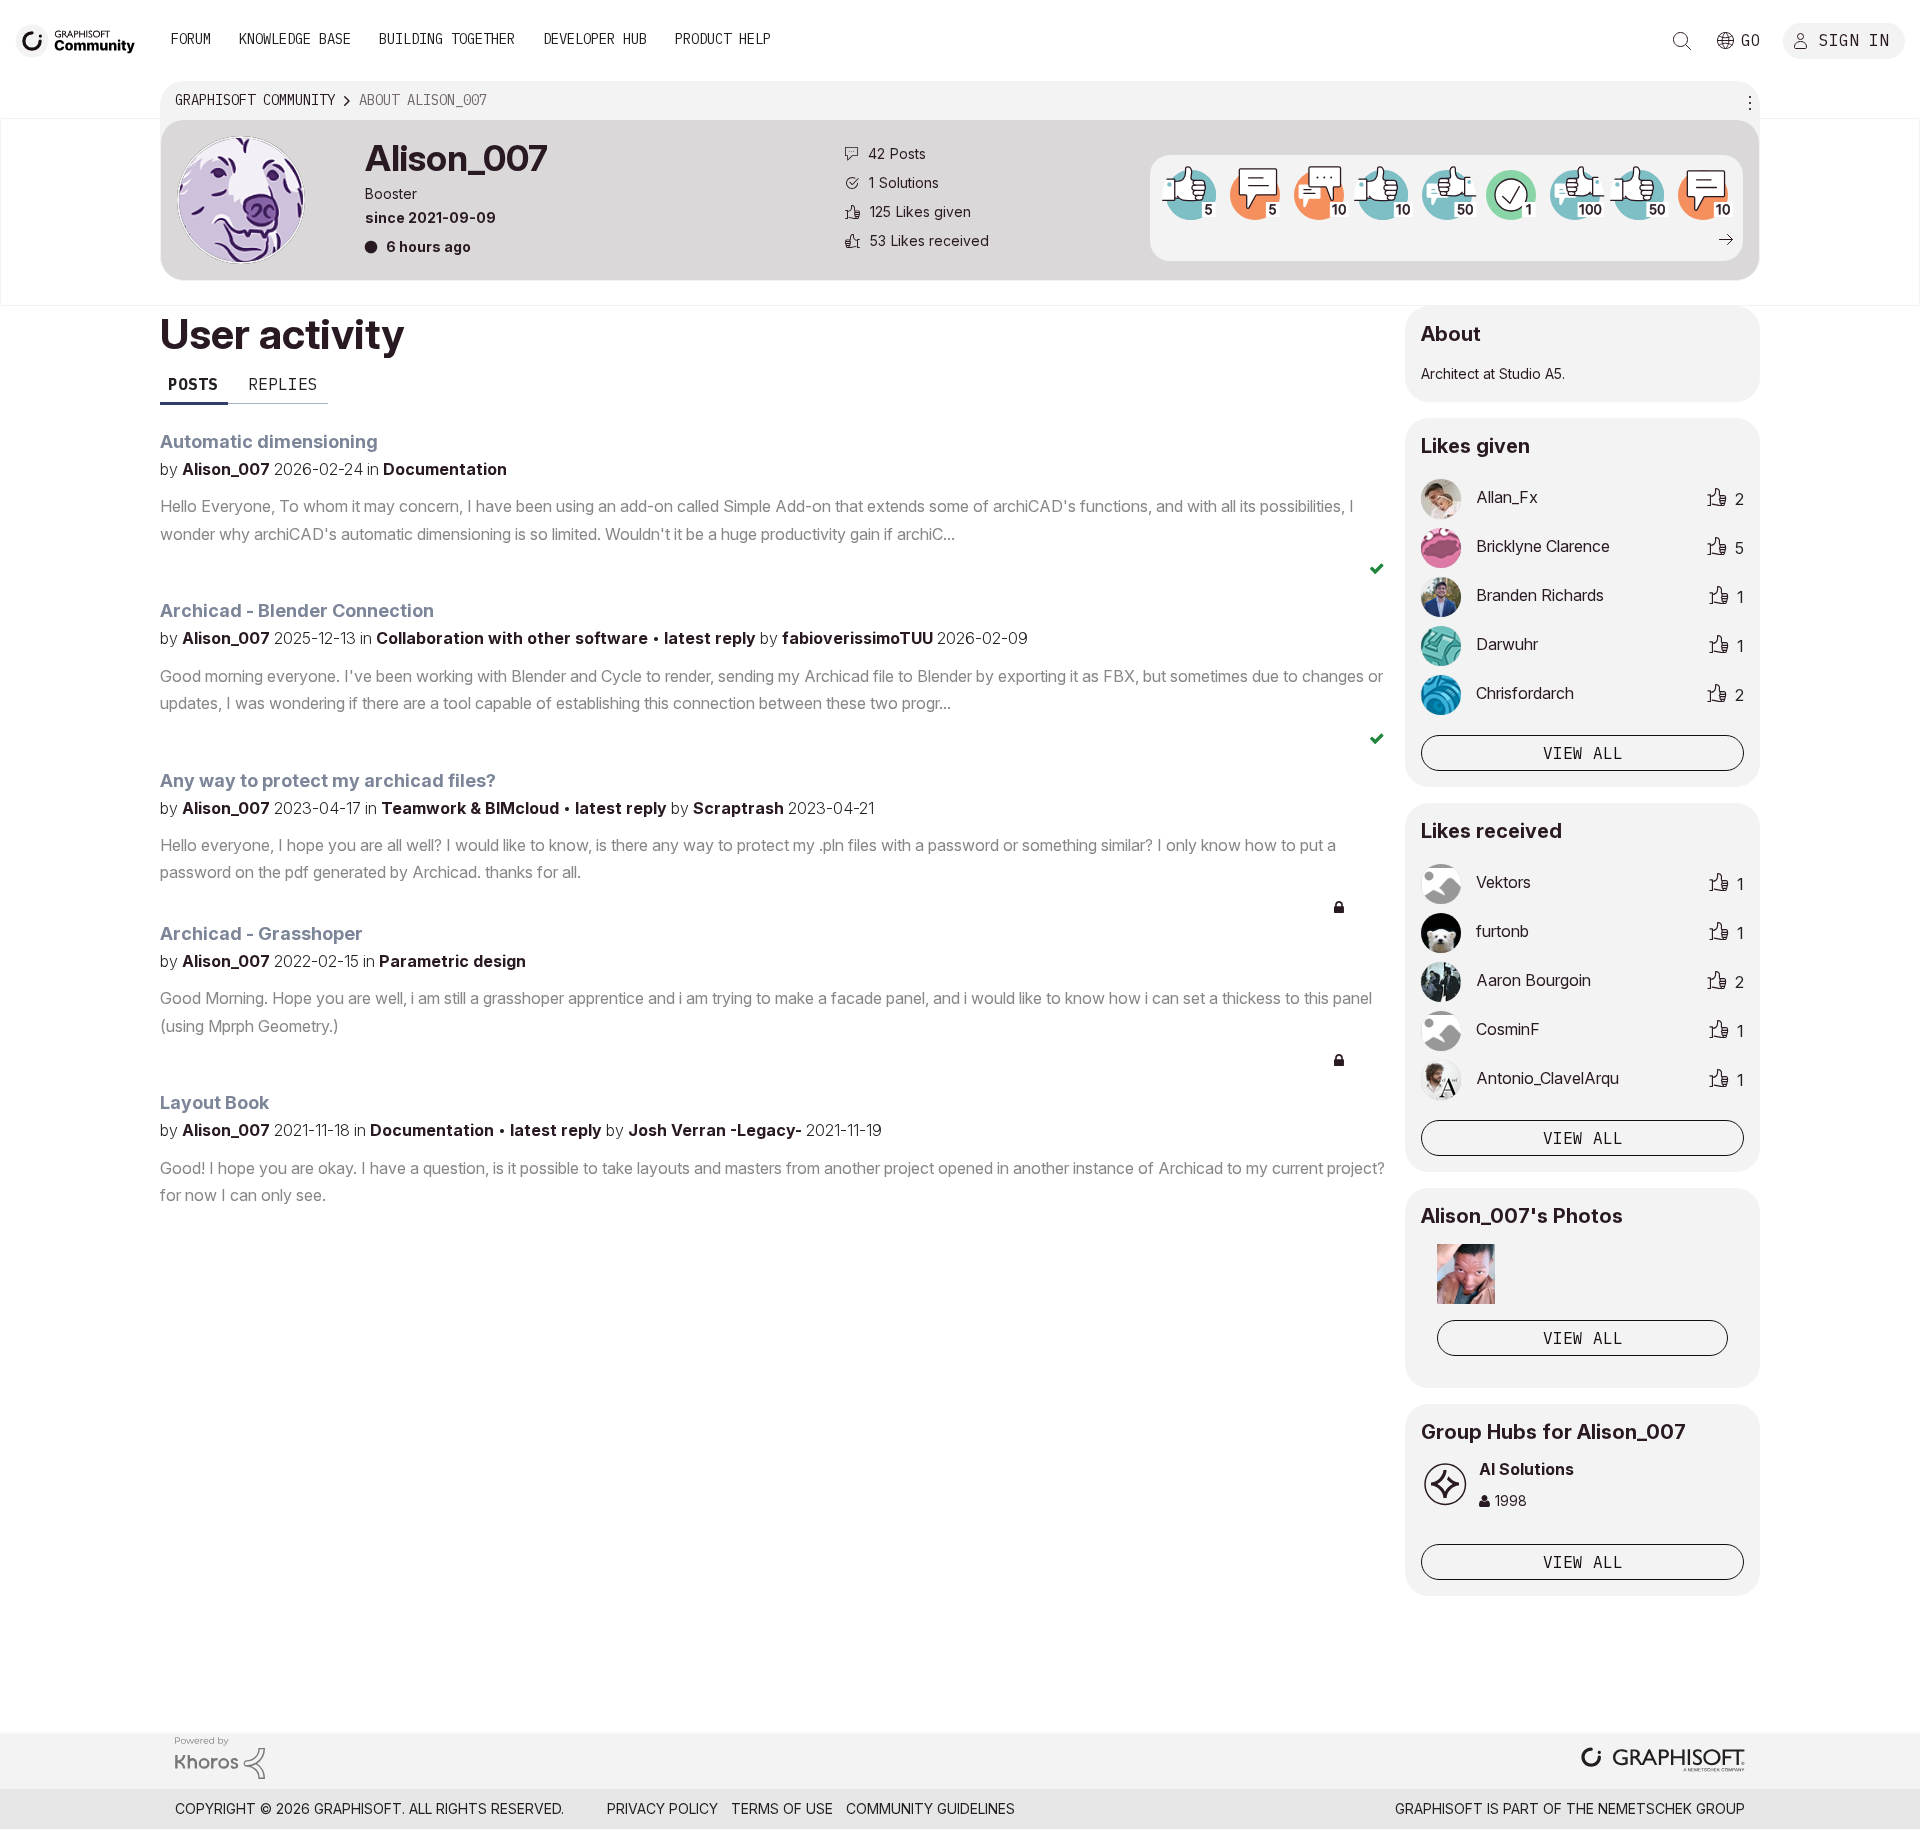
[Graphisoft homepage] (1663, 1761)
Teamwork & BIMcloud (472, 808)
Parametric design (452, 961)
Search (1682, 41)
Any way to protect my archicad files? (328, 780)
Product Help (723, 39)
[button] (1466, 1274)
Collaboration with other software (514, 638)
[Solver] (1511, 195)
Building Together (447, 39)
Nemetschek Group (1671, 1808)
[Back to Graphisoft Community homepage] (82, 38)
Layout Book (214, 1102)
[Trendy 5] (1191, 195)
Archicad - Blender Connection (297, 610)
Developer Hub (595, 39)
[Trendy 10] (1383, 195)
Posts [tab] (193, 384)
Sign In (1854, 39)
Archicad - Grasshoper (261, 933)
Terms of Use (782, 1808)
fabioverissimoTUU (859, 638)
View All (1583, 1338)
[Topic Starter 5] (1255, 195)
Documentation (445, 469)
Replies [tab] (283, 384)
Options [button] (1747, 101)
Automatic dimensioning (269, 441)
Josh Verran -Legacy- (717, 1130)
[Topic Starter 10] (1703, 195)
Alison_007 (228, 469)
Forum (191, 39)
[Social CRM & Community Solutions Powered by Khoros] (220, 1756)
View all (1583, 753)
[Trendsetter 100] (1575, 195)
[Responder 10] (1319, 195)
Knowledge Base (295, 39)
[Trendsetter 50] (1447, 195)
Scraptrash (740, 808)
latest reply (712, 638)
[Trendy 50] (1639, 195)
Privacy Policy (662, 1808)
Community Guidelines (930, 1808)
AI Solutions (1526, 1469)
